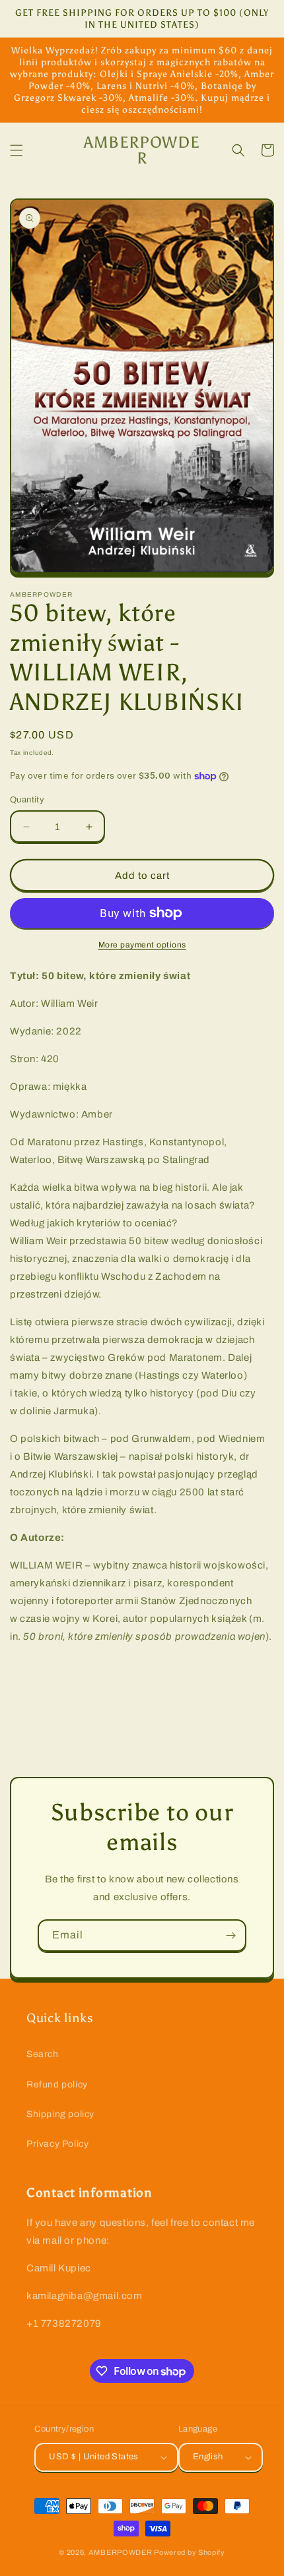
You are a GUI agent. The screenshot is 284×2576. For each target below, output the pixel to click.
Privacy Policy (57, 2144)
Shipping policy (60, 2114)
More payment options (142, 945)
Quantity (27, 800)
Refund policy (57, 2084)
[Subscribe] (231, 1935)
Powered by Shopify (190, 2552)
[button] (17, 150)
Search (43, 2054)
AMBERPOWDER (121, 2552)
